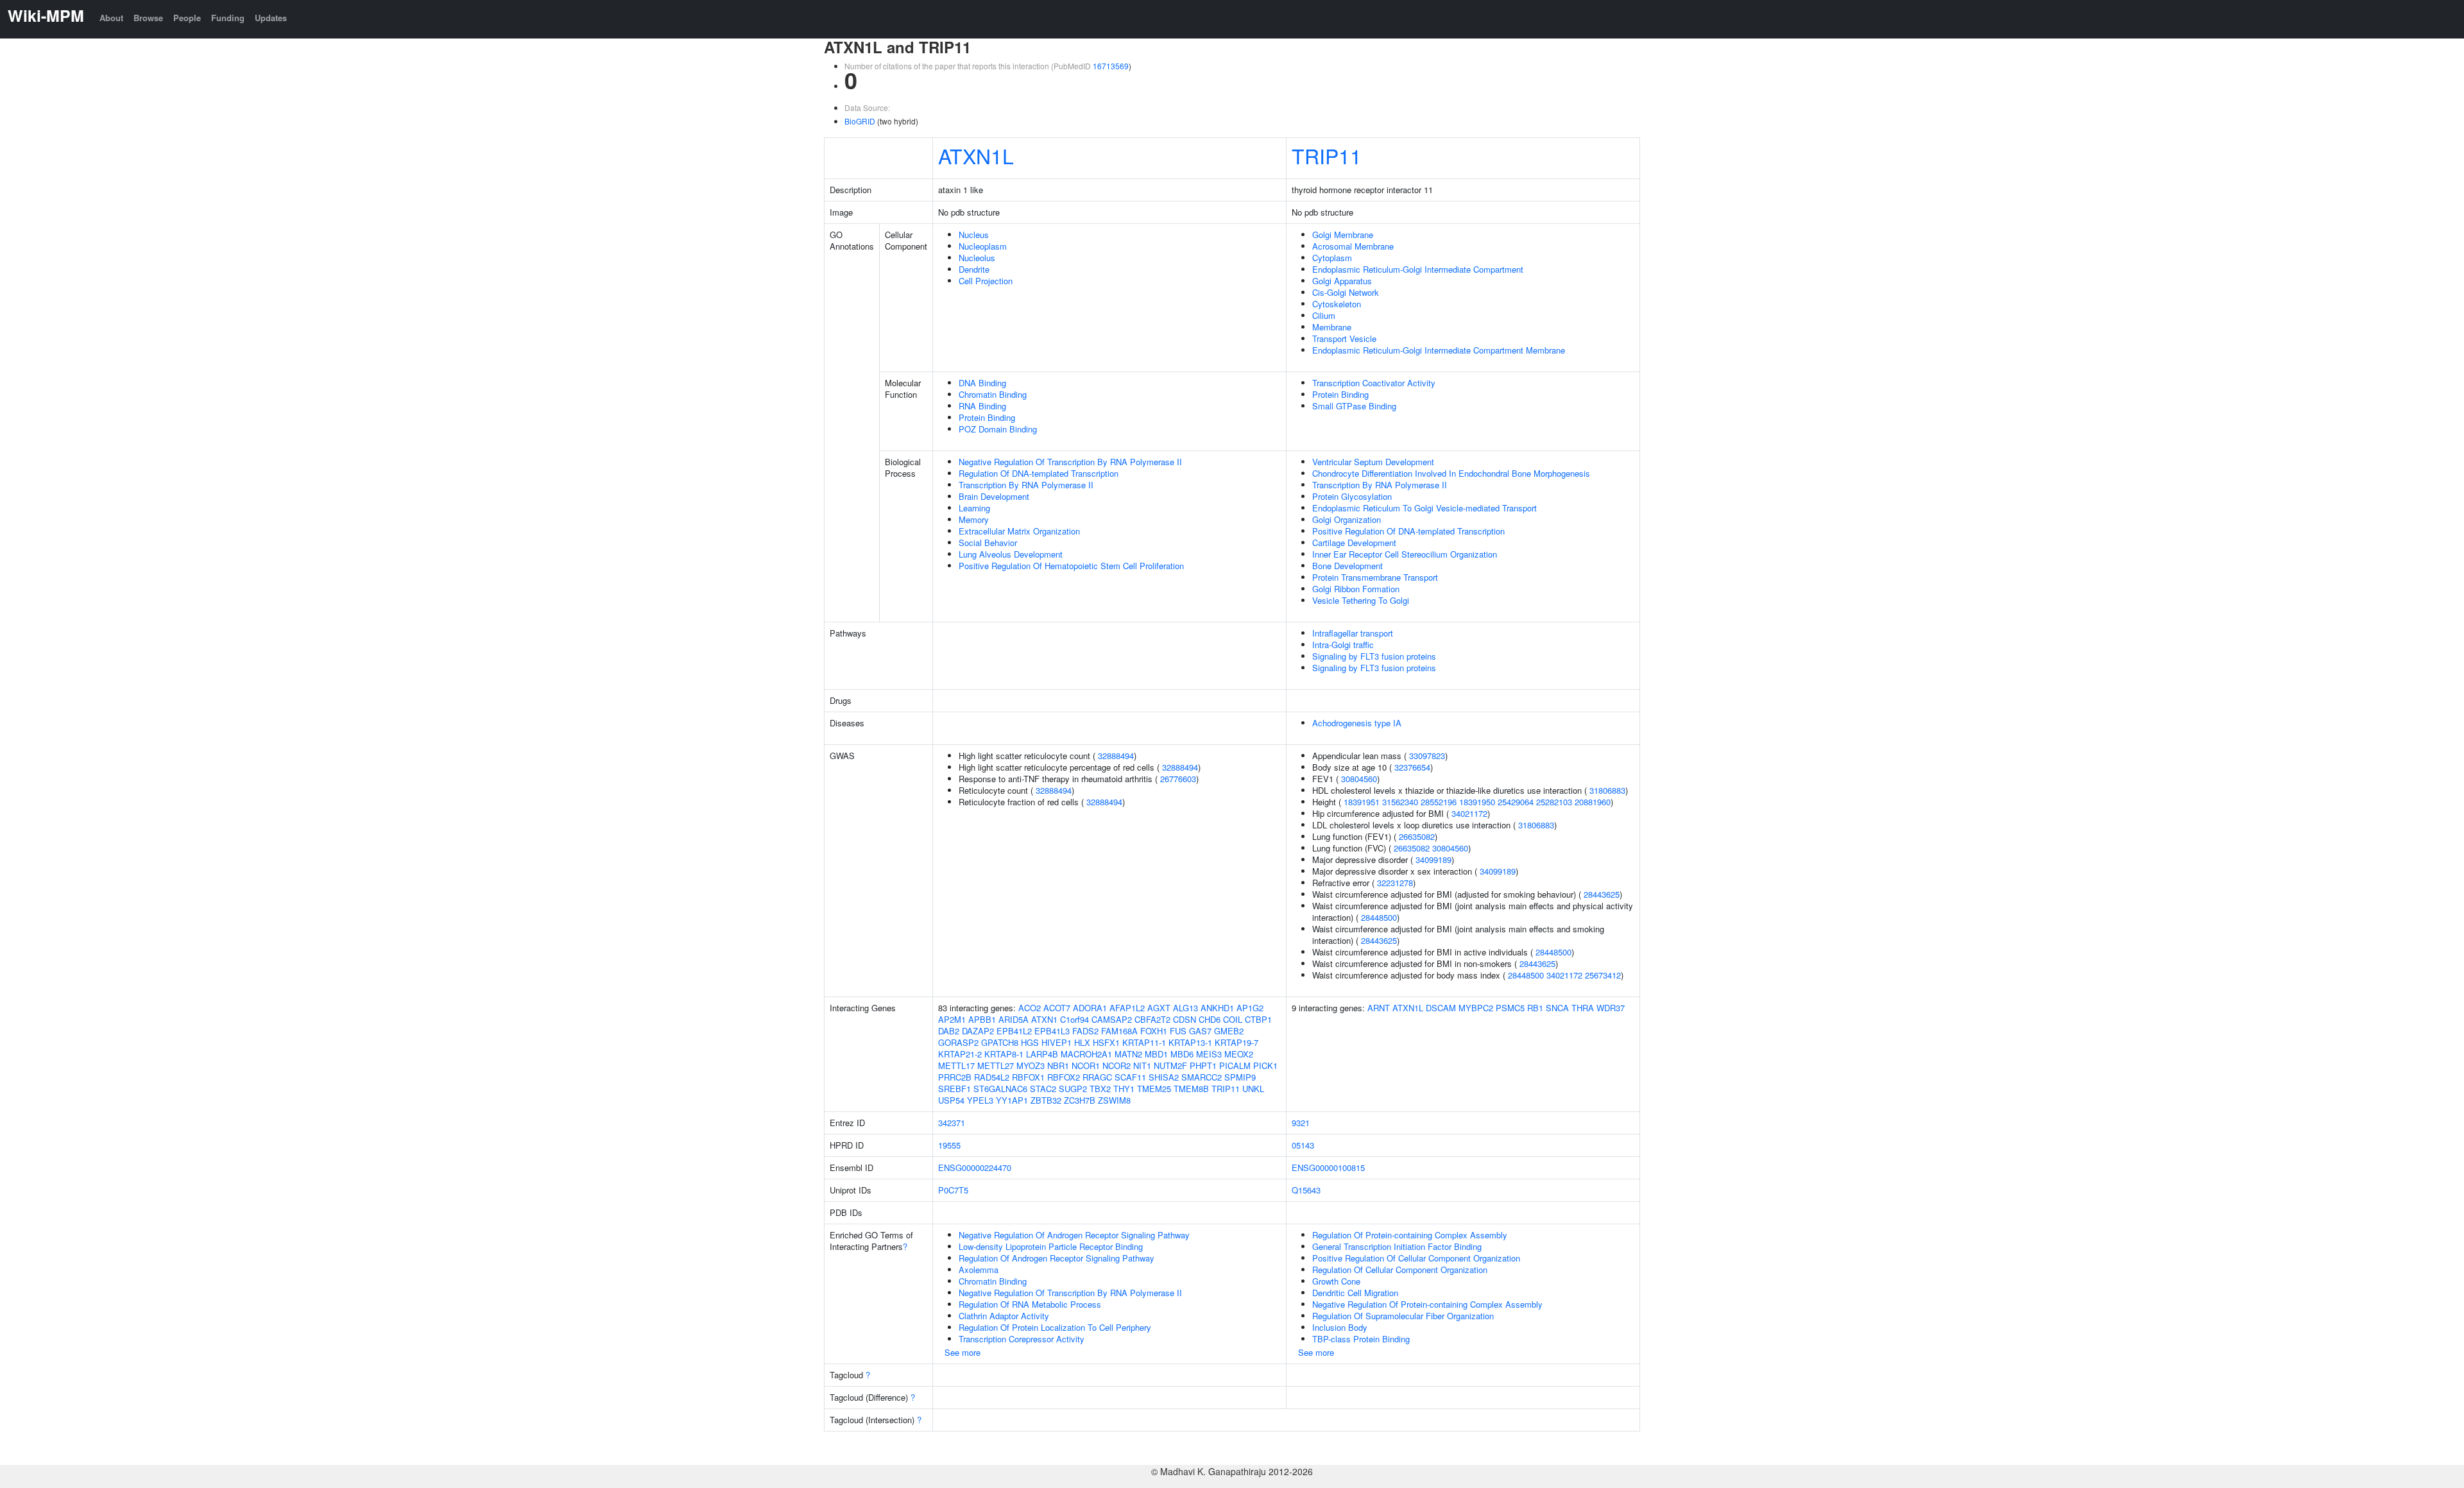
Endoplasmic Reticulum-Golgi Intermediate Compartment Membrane (1439, 350)
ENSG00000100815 (1328, 1167)
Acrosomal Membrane (1353, 246)
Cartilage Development (1354, 543)
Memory (974, 519)
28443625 (1602, 894)
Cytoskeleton (1337, 304)
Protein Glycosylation (1352, 496)
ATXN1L (976, 155)
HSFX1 (1106, 1042)
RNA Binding (982, 406)
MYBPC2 (1476, 1008)
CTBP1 (1258, 1019)
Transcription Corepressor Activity (1022, 1339)
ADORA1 (1090, 1008)
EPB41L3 (1052, 1031)
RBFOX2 (1064, 1077)
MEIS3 (1209, 1054)
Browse (148, 18)
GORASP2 (958, 1042)
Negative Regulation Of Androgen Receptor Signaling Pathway (1074, 1235)
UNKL (1253, 1089)
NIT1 (1142, 1065)
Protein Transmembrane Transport (1375, 577)
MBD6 (1182, 1054)
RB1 (1535, 1008)
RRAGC (1097, 1077)
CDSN (1185, 1019)
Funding (228, 18)
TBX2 (1100, 1089)
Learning (974, 508)
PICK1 (1265, 1065)
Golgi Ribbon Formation (1356, 589)
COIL (1233, 1019)
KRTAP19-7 (1236, 1042)
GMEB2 (1229, 1031)
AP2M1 (952, 1019)
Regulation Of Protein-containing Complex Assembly (1410, 1235)
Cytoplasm (1332, 258)
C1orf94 (1074, 1019)
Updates (271, 18)
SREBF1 (954, 1089)
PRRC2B (955, 1077)
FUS (1178, 1031)
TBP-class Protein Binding (1361, 1339)
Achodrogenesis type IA (1357, 723)
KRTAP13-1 (1190, 1042)
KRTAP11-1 (1144, 1042)
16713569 (1111, 66)
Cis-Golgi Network (1346, 292)
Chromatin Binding (993, 394)
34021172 (1469, 813)
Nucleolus (977, 258)
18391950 (1477, 802)
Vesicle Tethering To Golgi (1361, 600)
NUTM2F (1170, 1065)
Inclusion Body (1340, 1327)
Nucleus (974, 235)
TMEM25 (1154, 1089)
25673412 (1603, 975)
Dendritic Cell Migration (1355, 1293)
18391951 (1362, 802)
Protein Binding (987, 417)
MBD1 (1156, 1054)
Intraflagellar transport (1353, 633)
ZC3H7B (1080, 1100)
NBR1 (1058, 1065)
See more (963, 1352)
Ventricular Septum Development (1373, 462)
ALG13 (1185, 1008)
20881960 (1593, 802)
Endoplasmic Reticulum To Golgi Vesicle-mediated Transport (1425, 508)
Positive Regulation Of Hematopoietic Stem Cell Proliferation (1071, 566)
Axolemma (979, 1270)
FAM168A (1119, 1031)
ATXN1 (1044, 1019)
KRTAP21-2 (960, 1054)
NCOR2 (1116, 1065)
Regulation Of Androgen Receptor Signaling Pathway (1057, 1258)
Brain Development (994, 496)
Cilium (1324, 315)
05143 (1303, 1145)
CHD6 (1210, 1019)
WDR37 (1611, 1008)
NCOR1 (1086, 1065)
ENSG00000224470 (975, 1167)
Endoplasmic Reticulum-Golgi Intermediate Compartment (1418, 269)
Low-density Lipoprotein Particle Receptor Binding (1051, 1246)
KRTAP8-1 (1004, 1054)
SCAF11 (1130, 1077)
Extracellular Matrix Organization (1019, 531)
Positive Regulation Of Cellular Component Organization (1416, 1258)
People (187, 18)
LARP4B (1042, 1054)
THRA (1583, 1008)
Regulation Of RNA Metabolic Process (1030, 1304)
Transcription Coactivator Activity (1374, 383)
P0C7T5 (953, 1190)
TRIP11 (1327, 155)
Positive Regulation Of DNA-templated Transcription (1408, 531)
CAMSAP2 (1112, 1019)
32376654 (1412, 767)
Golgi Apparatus (1342, 281)
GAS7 (1200, 1031)
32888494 (1116, 756)
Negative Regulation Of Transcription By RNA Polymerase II (1070, 462)
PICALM (1235, 1065)
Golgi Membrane (1343, 235)
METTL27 (996, 1065)
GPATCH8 (1000, 1042)
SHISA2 (1164, 1077)
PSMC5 (1510, 1008)
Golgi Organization (1347, 519)
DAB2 (949, 1031)
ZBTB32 (1046, 1100)
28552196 (1439, 802)
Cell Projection (986, 281)
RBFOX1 (1028, 1077)
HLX (1082, 1042)
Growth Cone (1336, 1281)
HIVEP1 (1057, 1042)
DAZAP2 (978, 1031)
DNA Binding (982, 383)
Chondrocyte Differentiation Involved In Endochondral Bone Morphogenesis (1451, 473)
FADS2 (1085, 1031)
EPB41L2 (1014, 1031)
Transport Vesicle (1344, 338)
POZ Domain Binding (998, 429)
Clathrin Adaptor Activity (1004, 1316)
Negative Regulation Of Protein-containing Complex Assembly (1427, 1304)
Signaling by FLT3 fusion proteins (1374, 656)
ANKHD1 (1217, 1008)
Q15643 (1306, 1190)
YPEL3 (980, 1100)
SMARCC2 (1202, 1077)
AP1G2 (1250, 1008)
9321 (1301, 1123)
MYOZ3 (1031, 1065)
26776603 (1178, 779)
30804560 (1359, 779)
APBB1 (982, 1019)
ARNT (1379, 1008)
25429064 (1516, 802)
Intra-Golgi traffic (1343, 645)
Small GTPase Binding (1354, 406)
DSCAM (1441, 1008)
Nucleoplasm (983, 246)
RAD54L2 (992, 1077)
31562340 (1400, 802)
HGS (1030, 1042)
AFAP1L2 (1127, 1008)
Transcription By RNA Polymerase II (1026, 485)
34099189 (1433, 859)
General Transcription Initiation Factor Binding (1397, 1246)
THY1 (1124, 1089)
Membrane (1332, 327)
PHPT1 (1203, 1065)
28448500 (1379, 917)
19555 (949, 1145)
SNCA (1557, 1008)
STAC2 (1043, 1089)
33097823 (1427, 756)
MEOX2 (1239, 1054)
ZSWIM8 (1114, 1100)
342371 (952, 1123)
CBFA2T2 (1152, 1019)
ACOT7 (1057, 1008)
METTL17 (956, 1065)
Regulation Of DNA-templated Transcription (1039, 473)
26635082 (1417, 836)
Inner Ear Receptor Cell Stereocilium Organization (1405, 554)
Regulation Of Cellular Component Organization (1400, 1270)
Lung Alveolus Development (1011, 554)
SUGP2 (1073, 1089)
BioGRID (860, 121)
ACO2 (1030, 1008)
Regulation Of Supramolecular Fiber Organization (1403, 1316)
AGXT (1159, 1008)
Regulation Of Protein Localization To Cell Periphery (1055, 1327)
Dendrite (974, 269)
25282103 (1554, 802)
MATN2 (1128, 1054)
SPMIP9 (1240, 1077)
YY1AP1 (1012, 1100)
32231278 (1395, 883)
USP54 (951, 1100)
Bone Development (1347, 566)
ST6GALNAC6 (1000, 1089)
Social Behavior (988, 543)
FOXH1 (1154, 1031)
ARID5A (1014, 1019)
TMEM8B (1191, 1089)
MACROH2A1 (1086, 1054)
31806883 (1607, 790)
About (111, 18)
